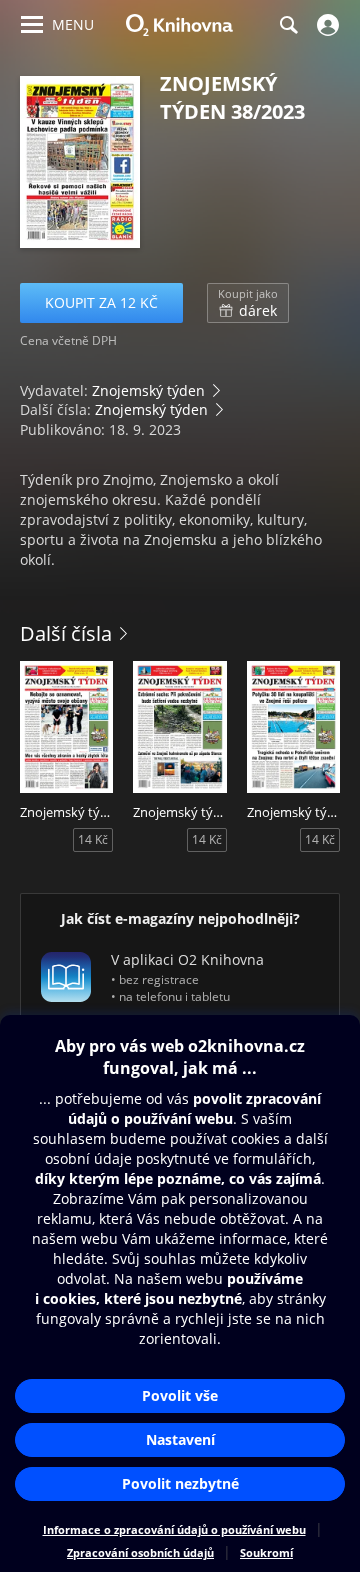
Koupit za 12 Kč (101, 302)
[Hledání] (288, 25)
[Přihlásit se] (325, 25)
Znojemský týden (148, 390)
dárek (248, 303)
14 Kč (93, 839)
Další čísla (66, 633)
